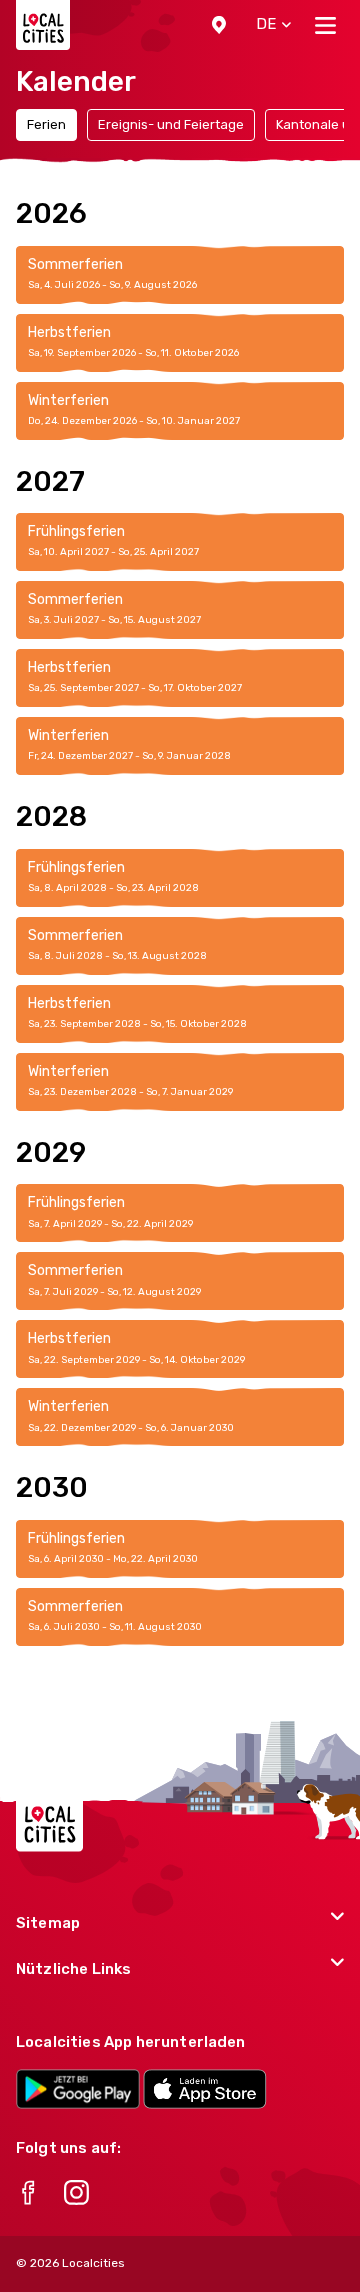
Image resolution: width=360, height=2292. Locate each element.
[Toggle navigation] (325, 25)
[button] (219, 25)
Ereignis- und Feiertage (171, 124)
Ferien (46, 124)
